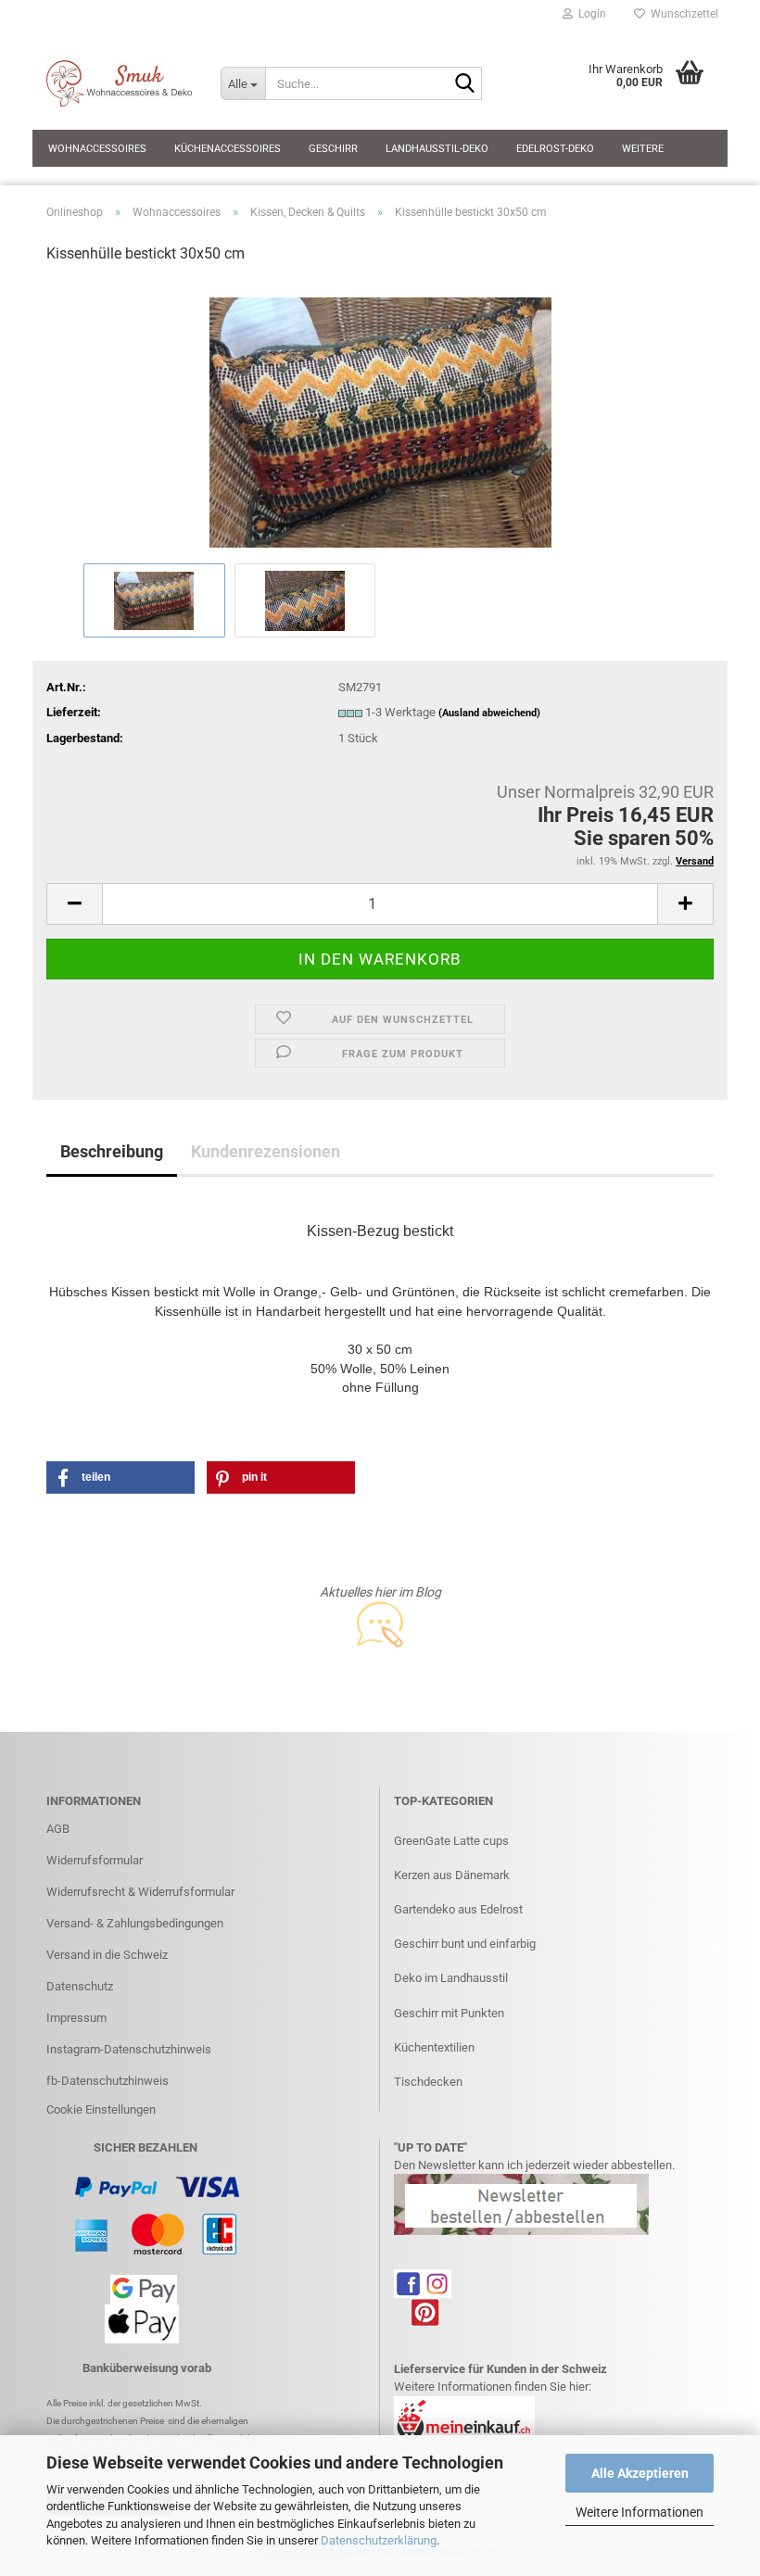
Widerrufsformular (95, 1860)
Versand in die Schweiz (107, 1955)
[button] (74, 904)
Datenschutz (80, 1986)
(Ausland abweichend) (489, 713)
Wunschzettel (682, 14)
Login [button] (589, 14)
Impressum (76, 2018)
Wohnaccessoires (97, 149)
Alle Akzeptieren (640, 2473)
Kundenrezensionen (266, 1151)
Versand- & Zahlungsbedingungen (135, 1923)
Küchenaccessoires (228, 149)
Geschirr (333, 149)
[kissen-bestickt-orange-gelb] (380, 419)
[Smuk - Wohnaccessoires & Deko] (120, 83)
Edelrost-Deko (555, 149)
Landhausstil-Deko (437, 149)
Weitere (643, 149)
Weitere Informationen (640, 2512)
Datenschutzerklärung (379, 2540)
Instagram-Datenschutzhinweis (129, 2049)
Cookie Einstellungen (101, 2109)
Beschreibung (112, 1151)
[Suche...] (464, 84)
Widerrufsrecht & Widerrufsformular (140, 1892)
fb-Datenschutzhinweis (108, 2081)
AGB (58, 1829)
